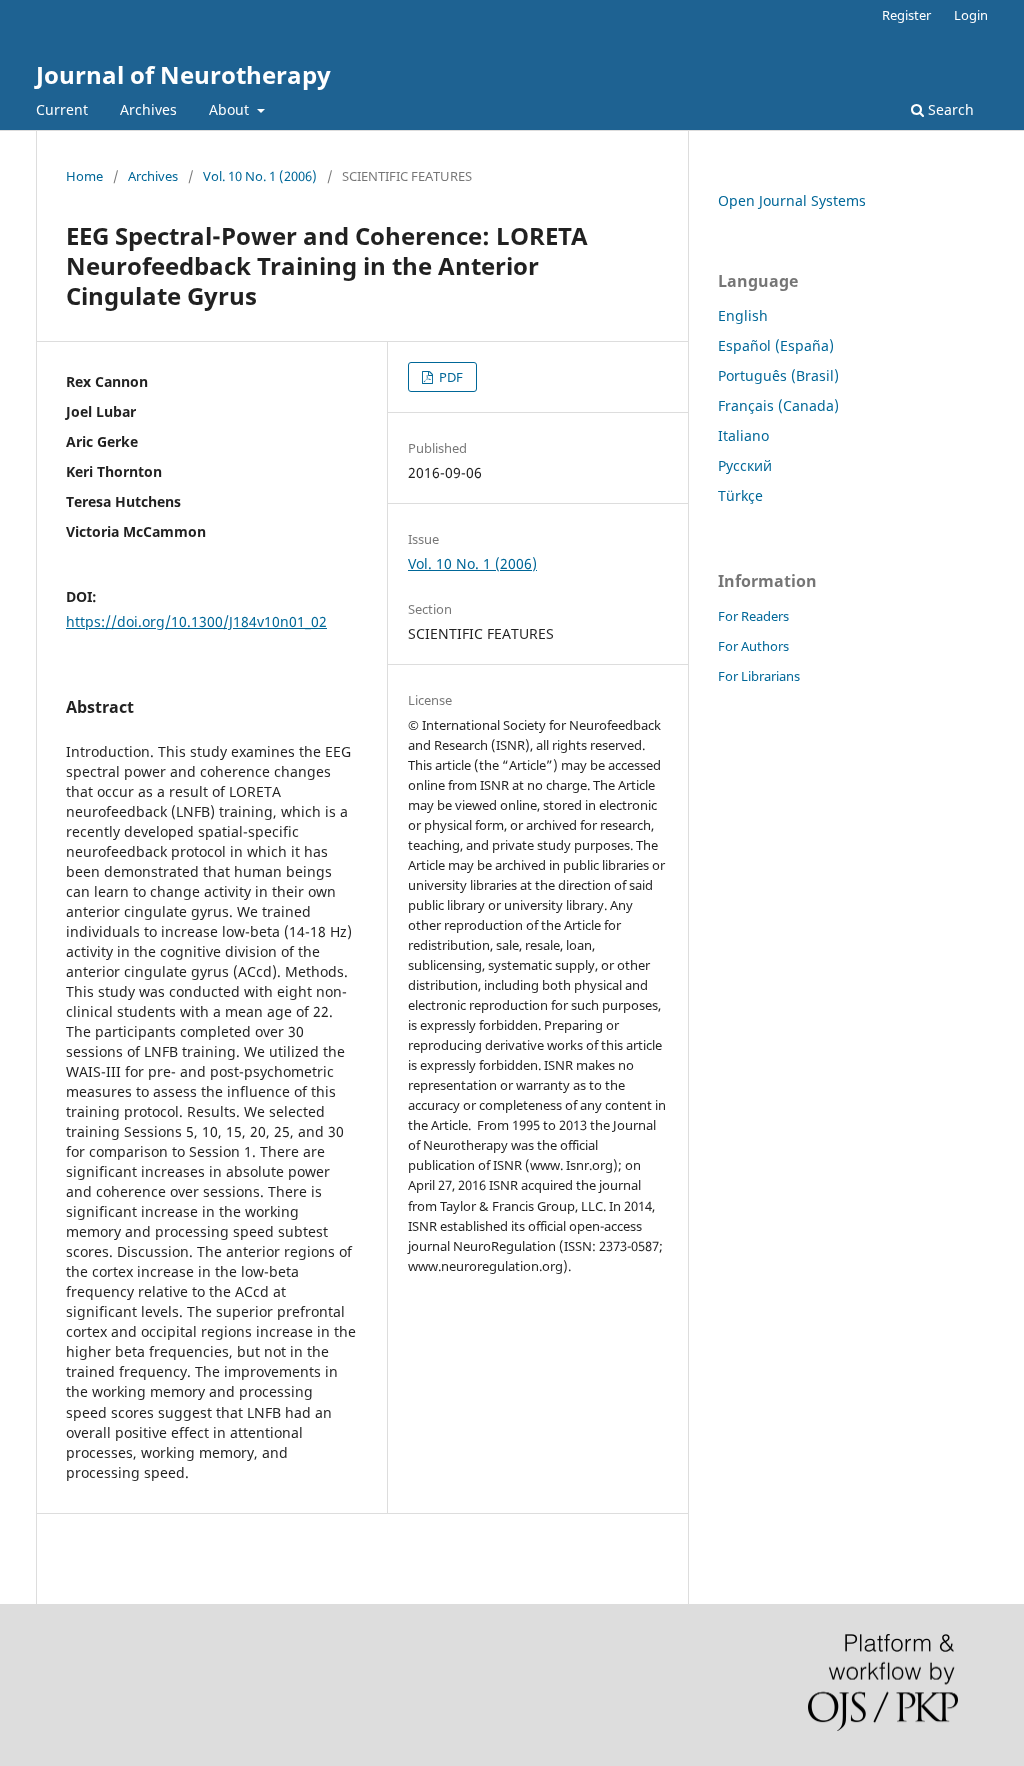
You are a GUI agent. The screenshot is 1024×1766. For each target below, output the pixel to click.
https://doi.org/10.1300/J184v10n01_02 (196, 621)
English (743, 315)
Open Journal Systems (792, 200)
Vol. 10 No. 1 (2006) (260, 176)
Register (906, 15)
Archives (148, 109)
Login (971, 15)
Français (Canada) (778, 405)
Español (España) (776, 345)
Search (949, 109)
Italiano (743, 435)
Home (84, 176)
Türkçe (740, 495)
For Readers (753, 616)
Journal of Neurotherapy (183, 74)
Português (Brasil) (778, 375)
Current (62, 109)
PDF (449, 377)
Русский (745, 465)
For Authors (753, 646)
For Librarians (759, 676)
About (231, 109)
